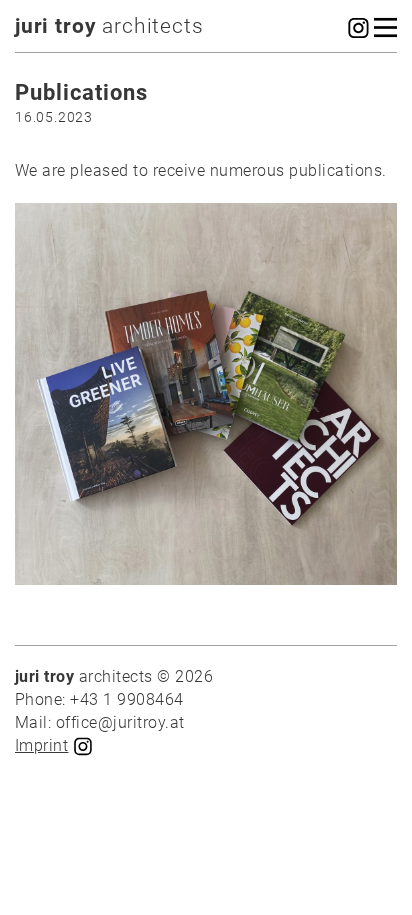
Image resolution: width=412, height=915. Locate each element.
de (229, 482)
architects (109, 26)
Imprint (41, 745)
